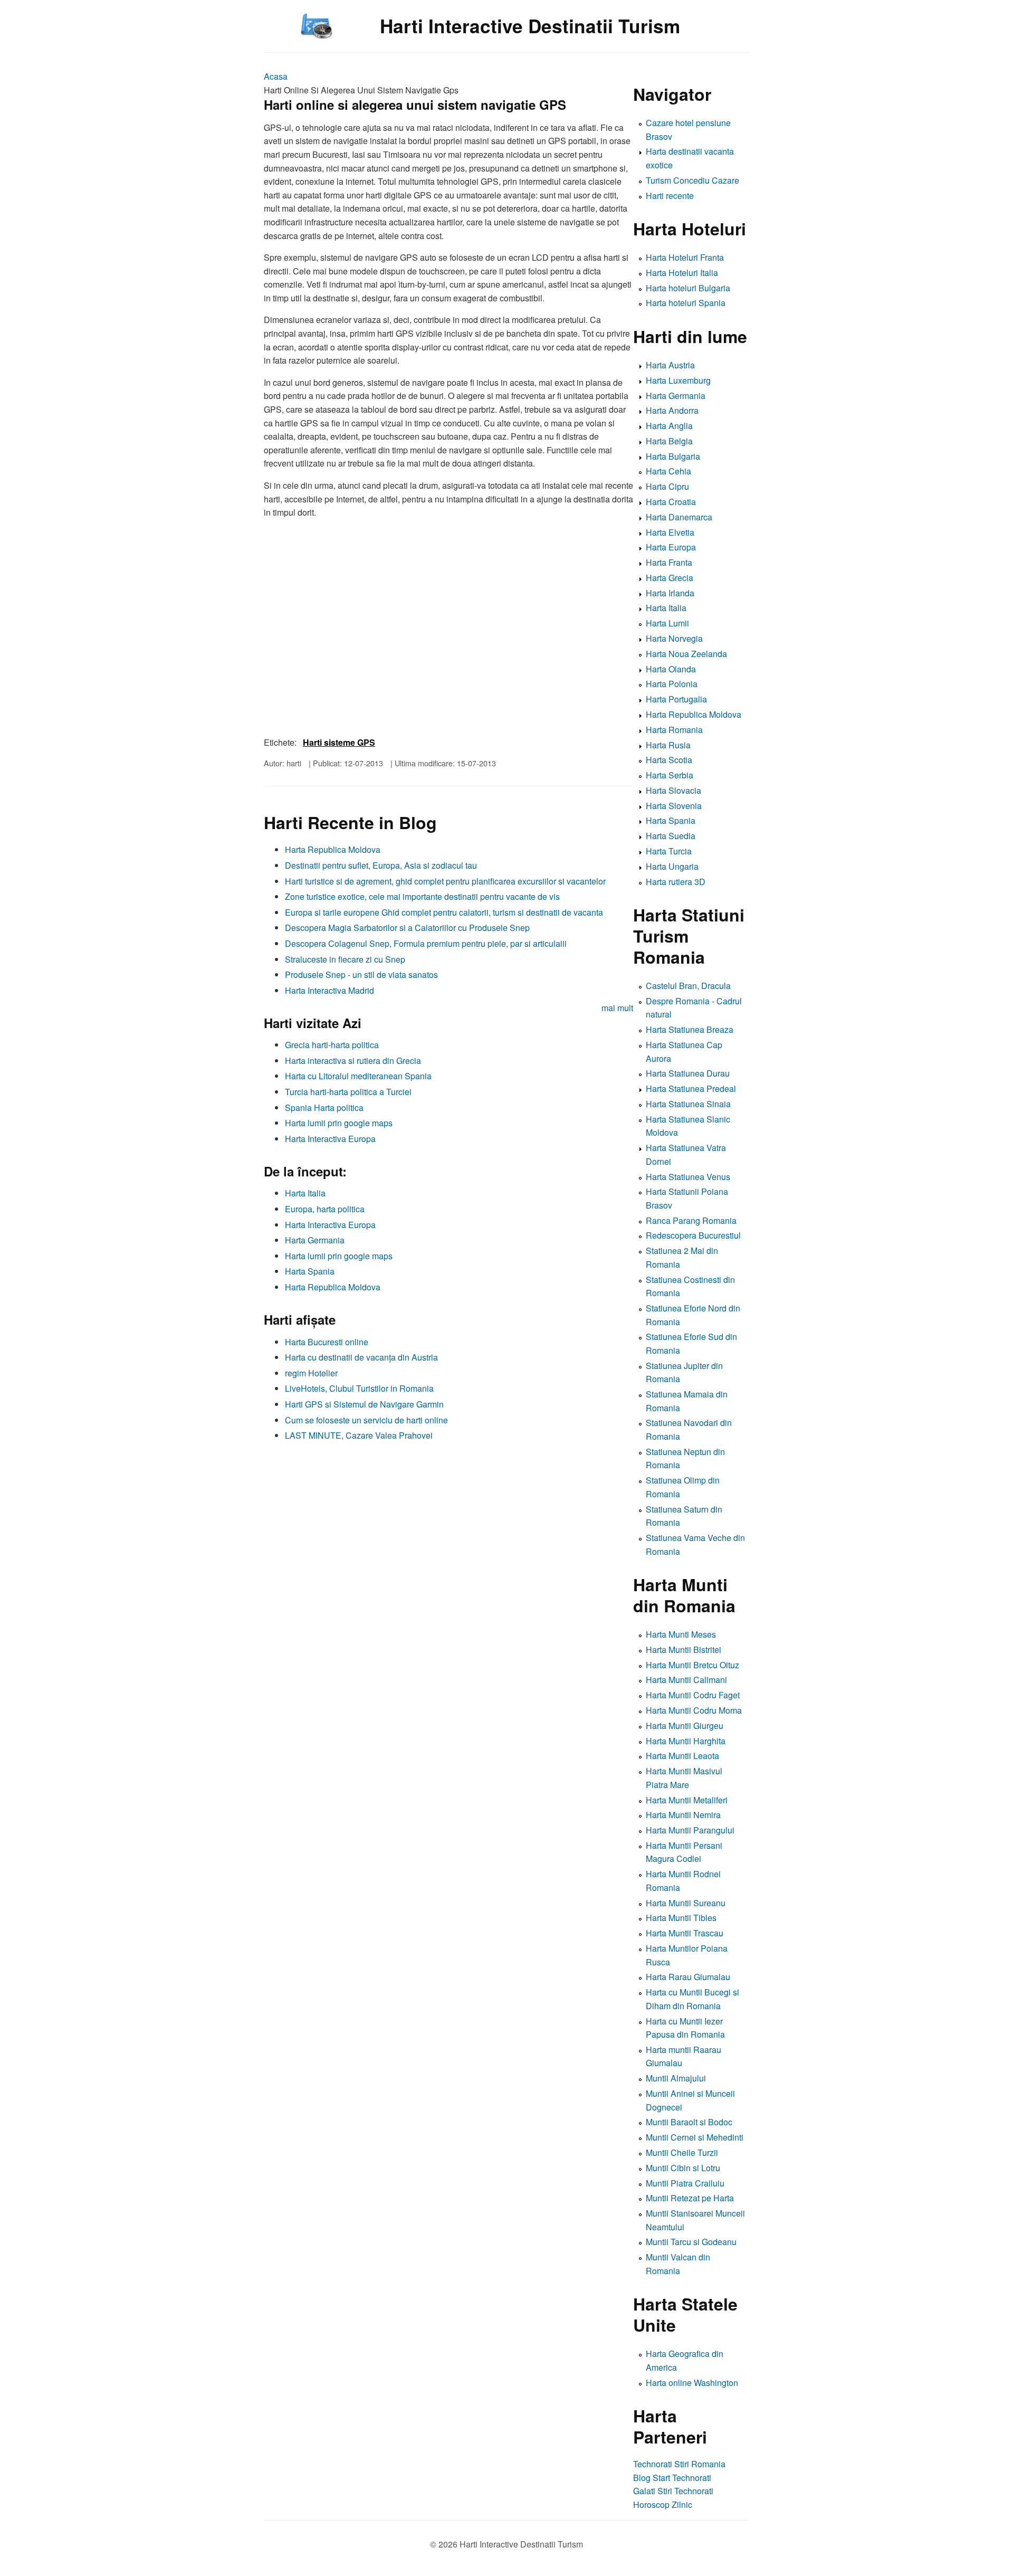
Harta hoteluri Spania (686, 303)
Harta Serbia (670, 775)
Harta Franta (669, 562)
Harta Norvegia (674, 638)
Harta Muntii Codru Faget (693, 1695)
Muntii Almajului (676, 2078)
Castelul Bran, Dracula (688, 986)
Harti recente (670, 196)
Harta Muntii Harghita (686, 1741)
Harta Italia (305, 1193)
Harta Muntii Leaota (682, 1756)
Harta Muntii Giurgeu (685, 1726)
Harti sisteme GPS (339, 742)
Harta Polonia (672, 684)
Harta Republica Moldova (333, 849)
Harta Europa (671, 547)
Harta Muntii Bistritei (684, 1650)
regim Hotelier (311, 1373)
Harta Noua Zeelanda (686, 654)
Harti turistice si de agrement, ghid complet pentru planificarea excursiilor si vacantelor (445, 881)
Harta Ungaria (672, 866)
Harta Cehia (668, 471)
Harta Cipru (667, 486)
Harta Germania (315, 1240)
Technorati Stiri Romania (679, 2464)
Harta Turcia (669, 851)
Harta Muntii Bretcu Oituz (692, 1665)
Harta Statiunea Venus (688, 1177)
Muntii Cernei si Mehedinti (695, 2137)
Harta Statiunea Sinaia (688, 1104)
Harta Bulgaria (673, 456)
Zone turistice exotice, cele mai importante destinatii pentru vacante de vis (422, 896)
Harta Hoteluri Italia (682, 273)
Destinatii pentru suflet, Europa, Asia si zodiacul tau (381, 865)
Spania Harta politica (324, 1108)
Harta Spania (310, 1271)
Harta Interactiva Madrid (329, 990)
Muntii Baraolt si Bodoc (689, 2122)
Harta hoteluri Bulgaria (688, 288)
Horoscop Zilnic (663, 2504)
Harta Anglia (669, 426)
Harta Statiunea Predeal (691, 1089)
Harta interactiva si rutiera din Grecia (353, 1061)
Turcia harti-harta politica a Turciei (348, 1092)
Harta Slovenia (674, 806)
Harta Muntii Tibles (681, 1918)
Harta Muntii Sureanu (686, 1903)
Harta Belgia (669, 441)
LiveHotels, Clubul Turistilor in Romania (359, 1388)
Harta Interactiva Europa (330, 1139)
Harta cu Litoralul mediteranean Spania (358, 1076)
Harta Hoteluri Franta (685, 257)
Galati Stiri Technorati (673, 2491)
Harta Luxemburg (678, 380)
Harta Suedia (671, 836)
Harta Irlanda (670, 593)
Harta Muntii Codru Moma (694, 1710)
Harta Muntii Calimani (686, 1680)
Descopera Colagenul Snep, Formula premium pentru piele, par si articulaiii (426, 943)
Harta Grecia (670, 578)
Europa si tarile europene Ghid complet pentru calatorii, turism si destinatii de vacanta (444, 912)
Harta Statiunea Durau (688, 1073)
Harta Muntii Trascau (685, 1933)
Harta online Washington (692, 2383)
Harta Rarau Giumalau (688, 1977)
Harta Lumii (667, 623)
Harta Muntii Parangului (690, 1830)
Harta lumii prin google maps (339, 1123)
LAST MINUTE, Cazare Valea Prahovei (359, 1435)
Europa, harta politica (325, 1209)
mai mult (617, 1008)
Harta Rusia (668, 745)
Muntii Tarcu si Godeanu (691, 2242)
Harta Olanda (671, 669)
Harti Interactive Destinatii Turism (530, 26)
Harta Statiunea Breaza (690, 1029)
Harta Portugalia (676, 699)
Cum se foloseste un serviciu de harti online (366, 1420)
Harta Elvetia (670, 532)
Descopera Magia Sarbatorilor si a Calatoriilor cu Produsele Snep (407, 928)
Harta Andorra (672, 410)
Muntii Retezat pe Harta (690, 2198)
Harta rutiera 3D (676, 882)
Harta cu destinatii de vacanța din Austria (361, 1357)
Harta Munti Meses (681, 1634)
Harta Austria (670, 365)
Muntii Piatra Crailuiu (685, 2183)
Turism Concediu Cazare (692, 180)
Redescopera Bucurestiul (693, 1235)
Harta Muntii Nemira (683, 1815)
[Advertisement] (448, 1520)
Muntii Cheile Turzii (682, 2152)
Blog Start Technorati (672, 2478)
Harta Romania (674, 730)
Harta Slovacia (673, 790)
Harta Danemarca (679, 517)
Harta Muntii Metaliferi (687, 1800)
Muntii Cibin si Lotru (683, 2168)
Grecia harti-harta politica (332, 1045)
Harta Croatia (671, 502)
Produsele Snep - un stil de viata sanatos (361, 975)
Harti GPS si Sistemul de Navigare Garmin (364, 1404)
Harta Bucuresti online (327, 1342)
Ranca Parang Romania (691, 1220)
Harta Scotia (669, 760)
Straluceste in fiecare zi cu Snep (345, 959)
